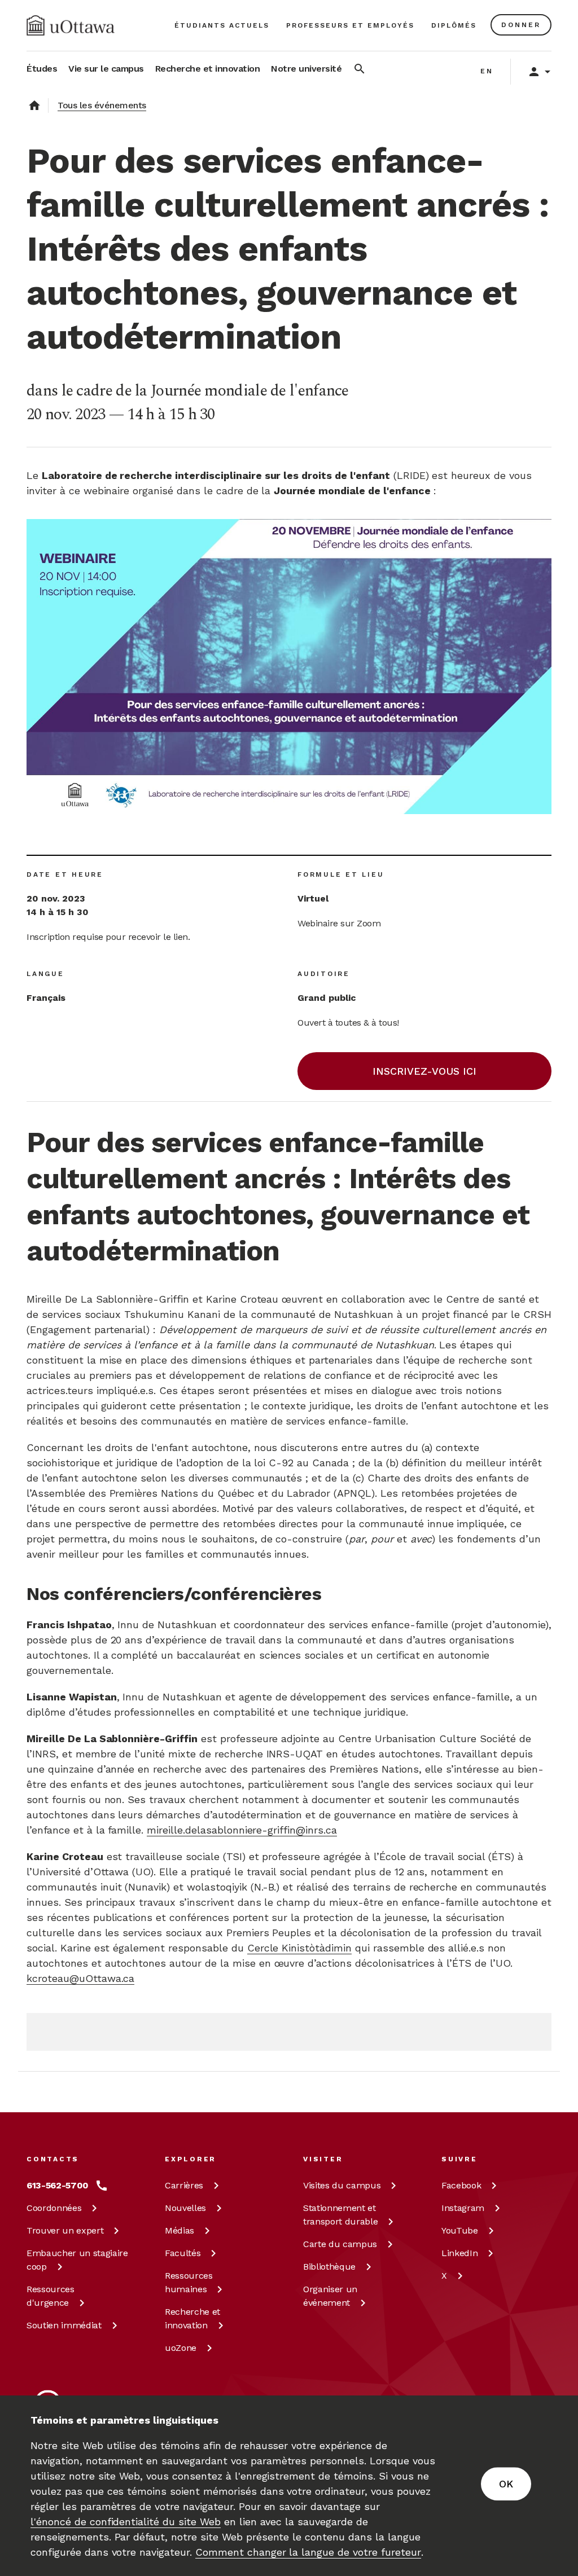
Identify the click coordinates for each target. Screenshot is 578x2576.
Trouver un (65, 2230)
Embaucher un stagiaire (77, 2260)
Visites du (342, 2185)
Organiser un (330, 2296)
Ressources (51, 2296)
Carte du (340, 2244)
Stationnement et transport (340, 2215)
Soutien (64, 2325)
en (487, 71)
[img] (71, 25)
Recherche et (192, 2318)
